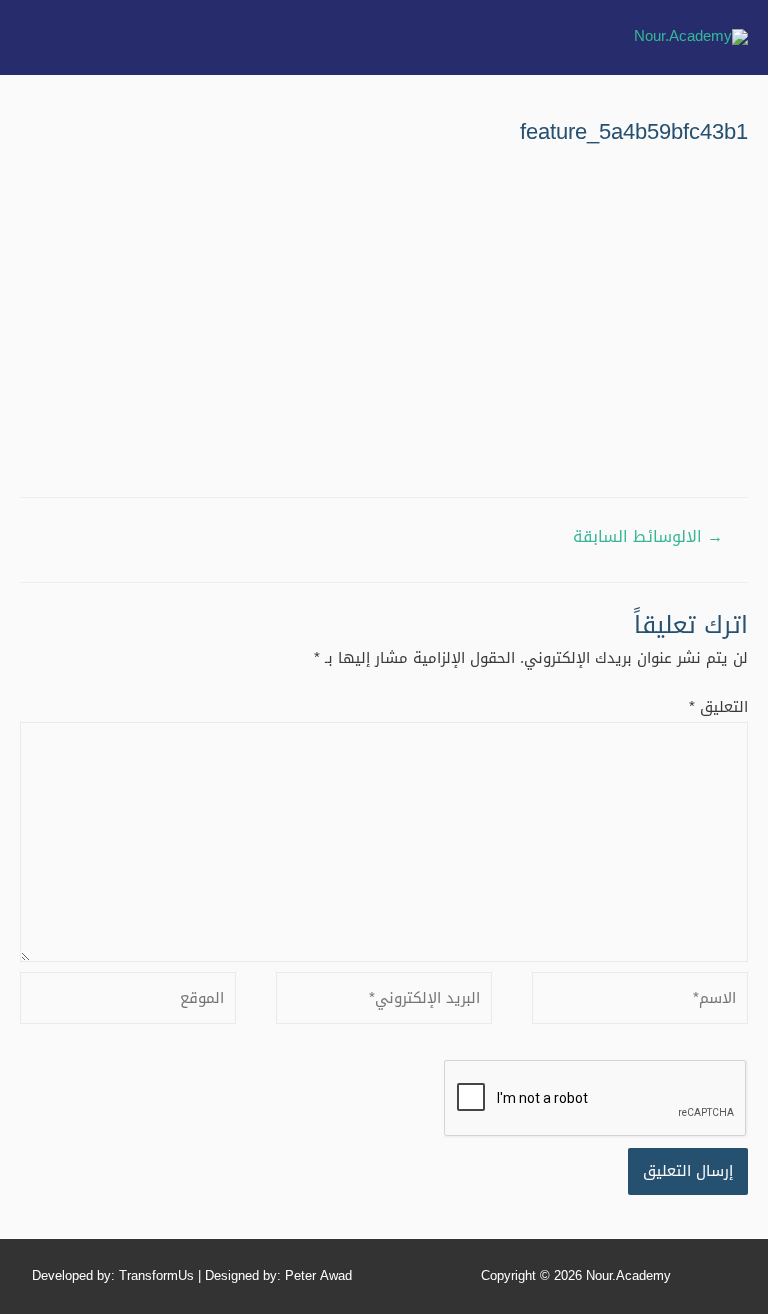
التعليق (718, 707)
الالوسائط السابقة (648, 537)
